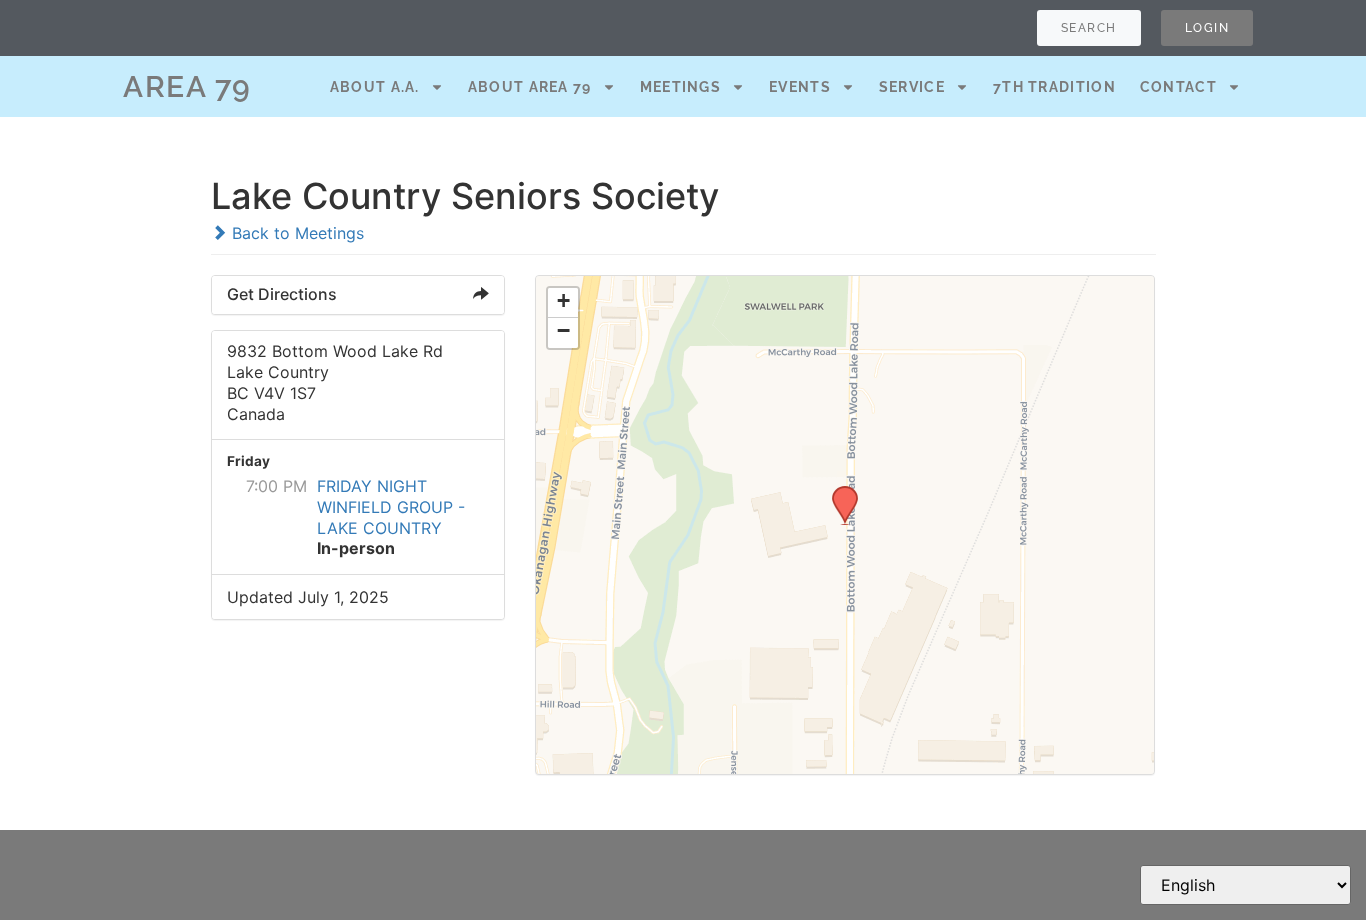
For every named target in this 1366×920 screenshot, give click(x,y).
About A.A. (375, 87)
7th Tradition (1054, 87)
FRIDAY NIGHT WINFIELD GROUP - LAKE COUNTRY (391, 507)
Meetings (680, 87)
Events (800, 87)
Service (912, 87)
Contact (1178, 87)
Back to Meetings (295, 233)
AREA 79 (187, 86)
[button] (838, 492)
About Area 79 (530, 87)
